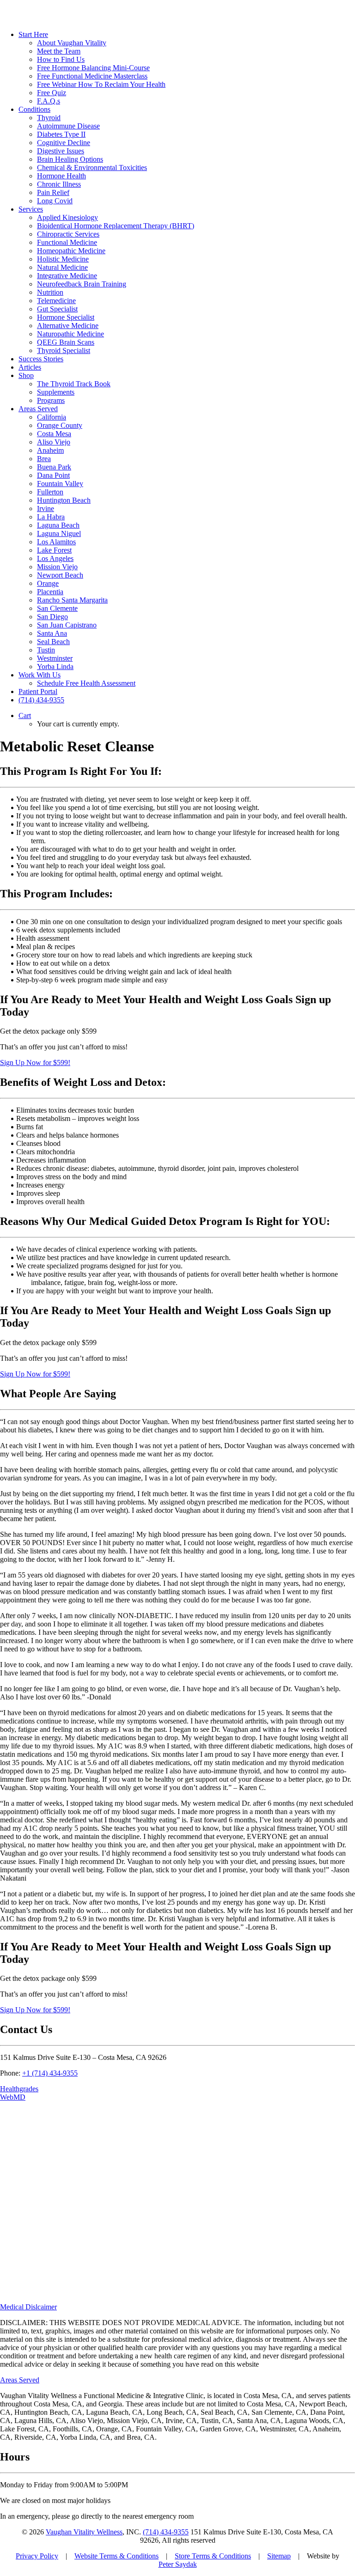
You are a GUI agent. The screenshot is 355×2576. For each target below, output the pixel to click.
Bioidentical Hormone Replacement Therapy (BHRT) (116, 226)
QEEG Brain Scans (66, 342)
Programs (51, 400)
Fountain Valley (60, 484)
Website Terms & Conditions (116, 2556)
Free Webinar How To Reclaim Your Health (101, 84)
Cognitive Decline (64, 143)
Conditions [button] (34, 109)
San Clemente (57, 608)
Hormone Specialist (66, 317)
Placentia (50, 592)
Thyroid (49, 118)
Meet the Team (59, 51)
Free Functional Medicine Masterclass (92, 76)
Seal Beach (53, 642)
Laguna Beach (58, 525)
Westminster (55, 658)
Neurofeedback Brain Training (82, 284)
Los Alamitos (56, 542)
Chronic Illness (59, 184)
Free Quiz (52, 93)
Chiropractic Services (68, 234)
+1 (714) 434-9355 (50, 2073)
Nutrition (50, 292)
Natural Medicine (62, 267)
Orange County (60, 425)
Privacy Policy (37, 2556)
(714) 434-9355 (166, 2532)
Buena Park (54, 467)
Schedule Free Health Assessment (86, 683)
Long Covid (55, 201)
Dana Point (53, 475)
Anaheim (50, 450)
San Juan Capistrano (67, 625)
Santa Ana (52, 633)
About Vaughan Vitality (72, 43)
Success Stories (41, 359)
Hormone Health (61, 176)
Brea (44, 459)
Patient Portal (38, 691)
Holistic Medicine (63, 259)
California (52, 417)
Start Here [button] (33, 34)
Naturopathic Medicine (70, 334)
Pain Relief (53, 192)
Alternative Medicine (68, 326)
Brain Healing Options (70, 159)
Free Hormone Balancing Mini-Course (93, 68)
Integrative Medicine (67, 276)
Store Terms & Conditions (213, 2556)
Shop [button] (26, 375)
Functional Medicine (67, 242)
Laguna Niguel (59, 533)
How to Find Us (61, 59)
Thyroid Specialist (64, 350)
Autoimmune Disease (68, 126)
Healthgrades (19, 2089)
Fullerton (50, 492)
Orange (48, 583)
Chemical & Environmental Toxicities (92, 167)
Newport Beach (60, 575)
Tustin (46, 650)
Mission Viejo (57, 567)
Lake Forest (54, 550)
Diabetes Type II (61, 134)
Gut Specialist (57, 309)
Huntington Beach (64, 500)
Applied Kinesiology (67, 217)
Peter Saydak (178, 2564)
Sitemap (279, 2556)
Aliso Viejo (54, 442)
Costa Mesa (54, 434)
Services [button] (31, 209)
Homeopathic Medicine (71, 251)
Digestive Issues (61, 151)
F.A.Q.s (49, 101)
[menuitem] (187, 68)
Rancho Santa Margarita (72, 600)
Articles (30, 367)
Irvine (46, 509)
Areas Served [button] (38, 409)
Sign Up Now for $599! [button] (35, 1063)
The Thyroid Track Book (74, 384)
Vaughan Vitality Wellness (84, 2532)
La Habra (51, 517)
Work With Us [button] (40, 675)
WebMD (13, 2097)
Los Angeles (55, 558)
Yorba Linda (55, 667)
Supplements (56, 392)
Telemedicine (56, 301)
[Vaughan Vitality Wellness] (177, 12)
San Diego (52, 617)
